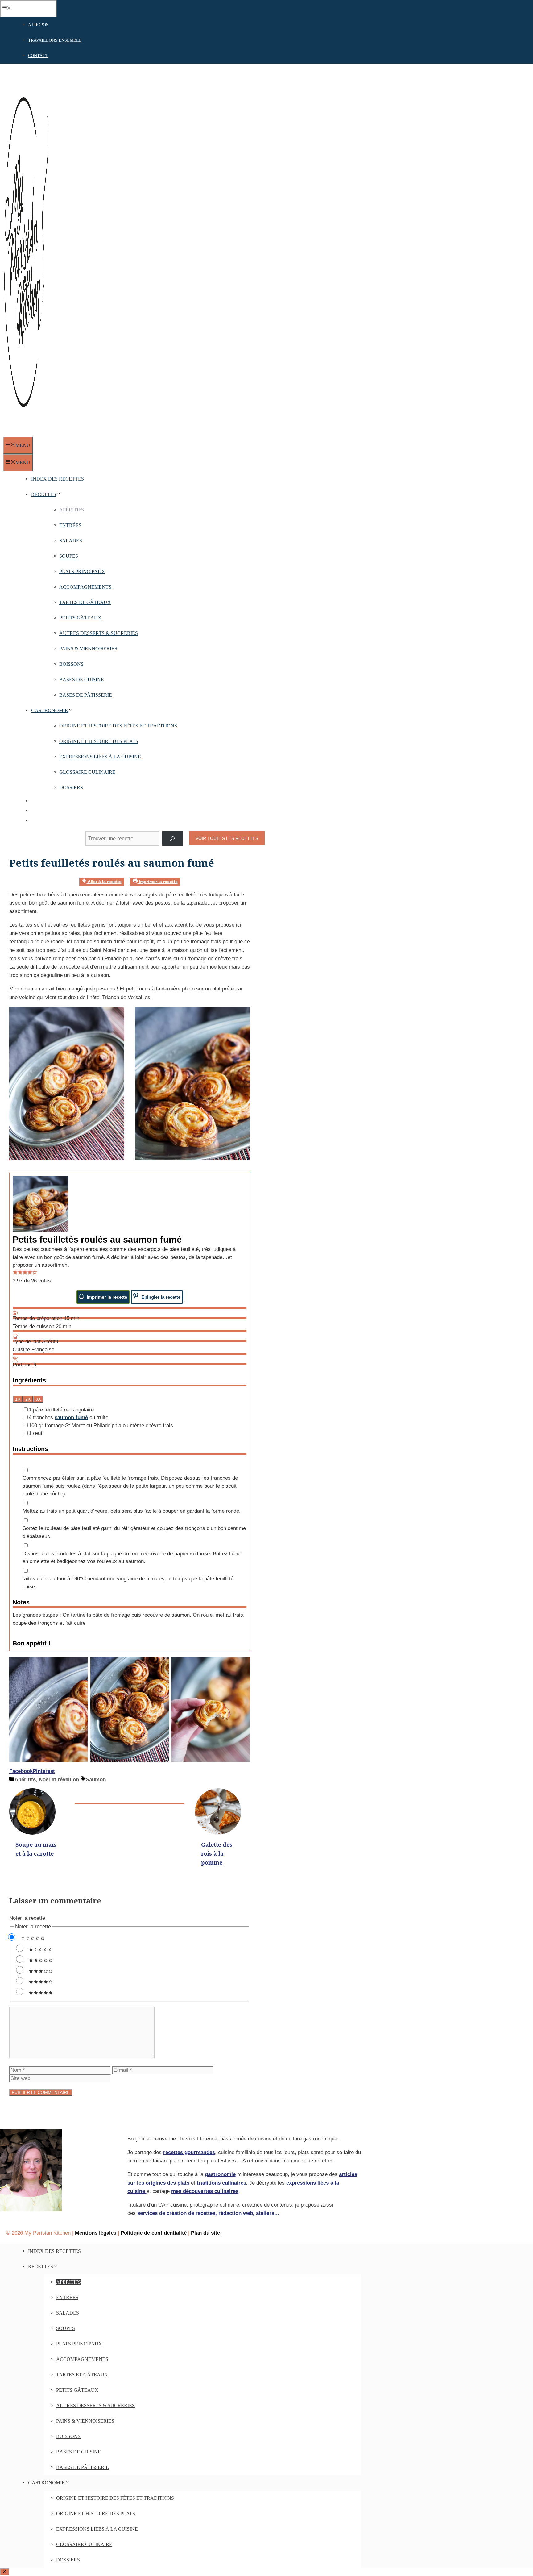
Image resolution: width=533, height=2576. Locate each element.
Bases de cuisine (82, 679)
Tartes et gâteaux (85, 602)
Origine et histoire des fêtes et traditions (118, 726)
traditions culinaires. (221, 2183)
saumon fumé (71, 1417)
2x (28, 1399)
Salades (71, 541)
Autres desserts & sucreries (99, 633)
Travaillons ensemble (55, 40)
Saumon (96, 1780)
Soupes (69, 556)
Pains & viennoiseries (88, 649)
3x (38, 1399)
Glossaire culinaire (87, 772)
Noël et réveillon (59, 1780)
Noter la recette (27, 1918)
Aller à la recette (104, 882)
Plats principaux (82, 571)
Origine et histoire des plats (99, 741)
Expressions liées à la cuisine (100, 757)
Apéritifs (72, 510)
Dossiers (71, 788)
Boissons (71, 664)
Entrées (70, 525)
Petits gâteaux (80, 618)
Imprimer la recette (158, 882)
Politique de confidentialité (154, 2233)
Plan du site (205, 2233)
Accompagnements (85, 587)
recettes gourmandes (189, 2152)
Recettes (44, 494)
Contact (38, 56)
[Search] (172, 838)
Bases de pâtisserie (86, 695)
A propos (38, 25)
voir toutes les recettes (227, 838)
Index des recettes (58, 479)
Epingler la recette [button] (160, 1297)
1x (18, 1399)
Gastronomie (50, 710)
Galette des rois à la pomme (217, 1853)
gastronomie (220, 2174)
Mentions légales (96, 2233)
